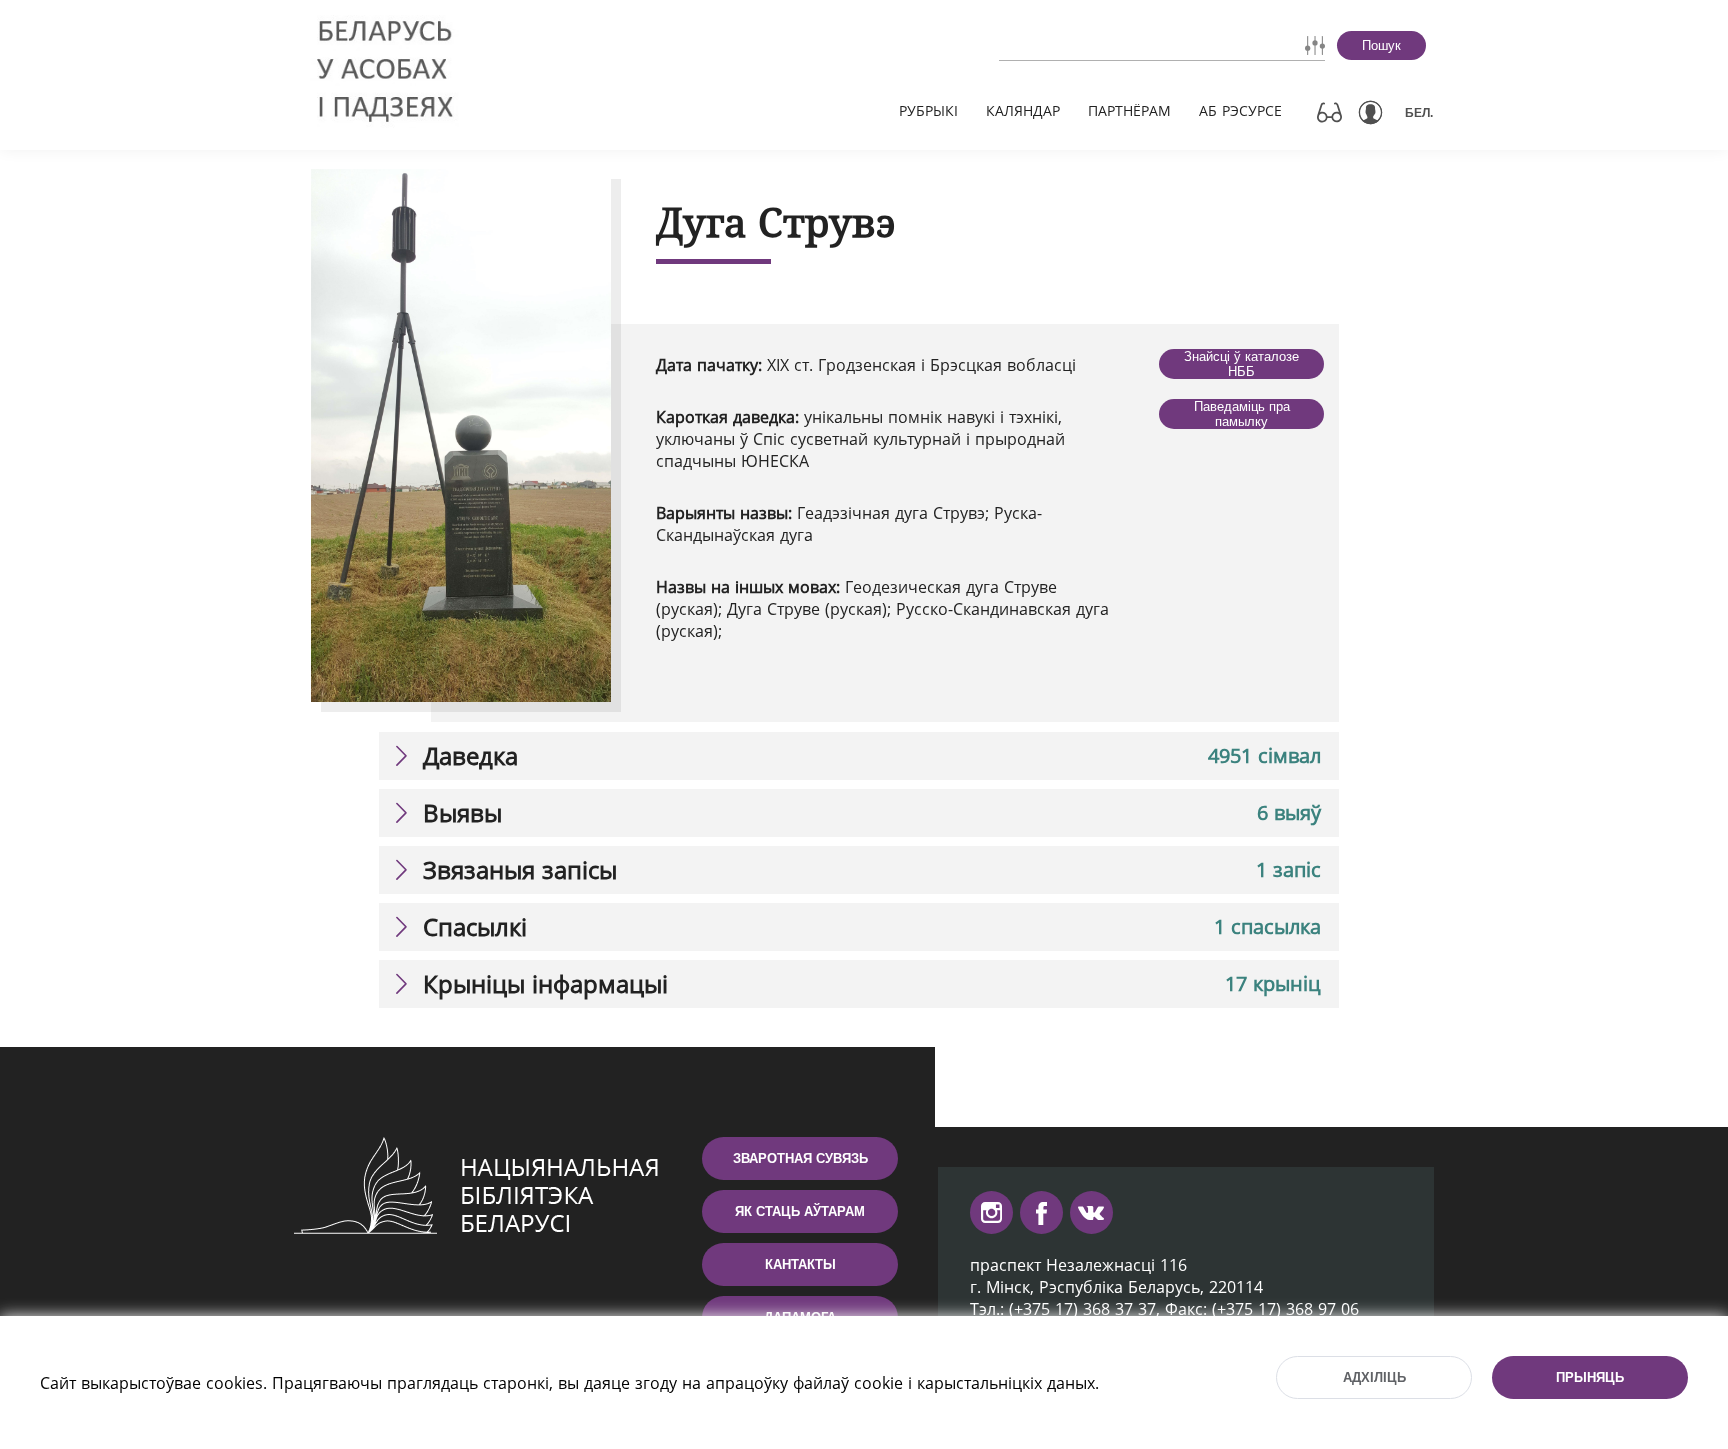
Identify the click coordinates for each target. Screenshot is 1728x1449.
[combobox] (1105, 45)
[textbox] (1105, 45)
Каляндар (1023, 110)
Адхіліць (1374, 1377)
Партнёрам (1129, 110)
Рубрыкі (928, 110)
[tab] (859, 756)
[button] (859, 756)
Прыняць (1590, 1377)
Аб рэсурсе (1240, 110)
